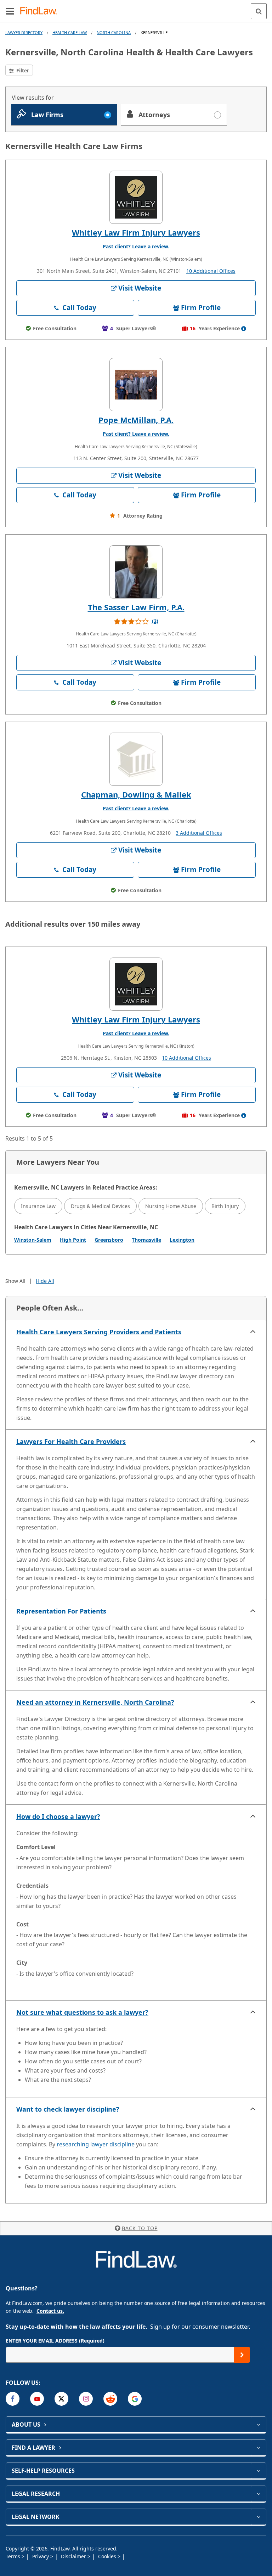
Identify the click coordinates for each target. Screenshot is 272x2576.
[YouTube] (37, 2399)
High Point (73, 1240)
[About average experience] (244, 329)
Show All (15, 1281)
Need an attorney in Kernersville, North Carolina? (95, 1702)
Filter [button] (22, 70)
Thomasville (146, 1240)
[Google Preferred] (135, 2399)
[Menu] (10, 11)
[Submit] (242, 2355)
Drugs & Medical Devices (100, 1206)
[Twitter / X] (61, 2399)
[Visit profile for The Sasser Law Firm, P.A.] (136, 572)
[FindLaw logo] (41, 11)
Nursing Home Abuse (171, 1206)
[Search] (259, 11)
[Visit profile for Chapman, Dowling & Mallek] (136, 759)
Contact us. (50, 2311)
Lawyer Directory (24, 32)
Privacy (41, 2556)
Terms (14, 2556)
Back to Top (140, 2228)
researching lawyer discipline (96, 2144)
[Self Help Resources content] (258, 2471)
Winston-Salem (33, 1240)
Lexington (182, 1240)
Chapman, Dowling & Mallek (136, 794)
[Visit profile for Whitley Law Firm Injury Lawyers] (136, 197)
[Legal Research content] (258, 2494)
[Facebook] (13, 2399)
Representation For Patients (61, 1611)
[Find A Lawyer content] (258, 2448)
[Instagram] (86, 2399)
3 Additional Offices (199, 833)
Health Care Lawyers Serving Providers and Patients (99, 1332)
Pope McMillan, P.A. (136, 420)
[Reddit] (110, 2399)
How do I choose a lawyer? (58, 1816)
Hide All (45, 1281)
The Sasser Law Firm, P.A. (136, 607)
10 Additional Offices (211, 271)
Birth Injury (225, 1206)
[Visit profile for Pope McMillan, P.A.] (136, 385)
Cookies (108, 2556)
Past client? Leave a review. (136, 246)
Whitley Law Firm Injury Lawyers (136, 232)
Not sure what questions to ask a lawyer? (82, 2012)
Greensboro (109, 1240)
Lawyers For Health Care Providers (71, 1441)
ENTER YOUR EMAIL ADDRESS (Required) (55, 2341)
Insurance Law (38, 1206)
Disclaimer (74, 2556)
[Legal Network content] (258, 2517)
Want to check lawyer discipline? (68, 2109)
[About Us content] (258, 2425)
